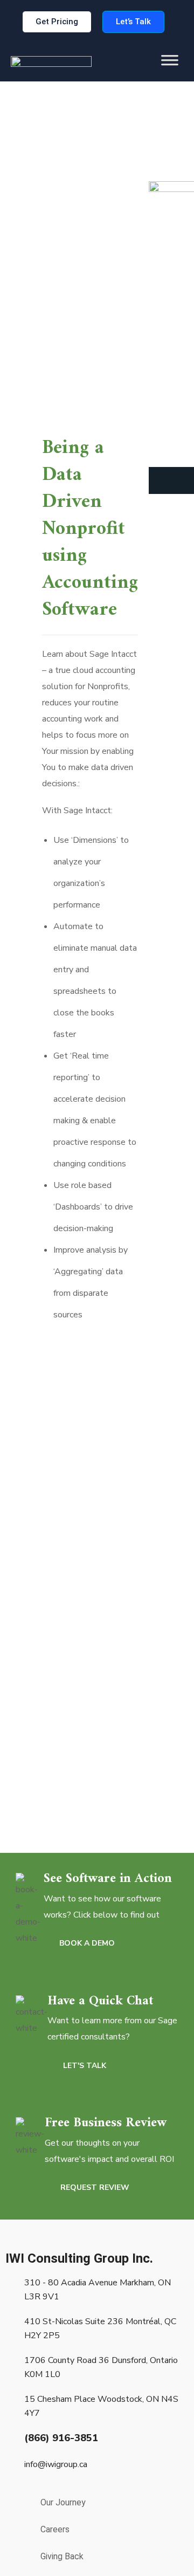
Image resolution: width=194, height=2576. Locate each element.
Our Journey (63, 2502)
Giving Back (62, 2556)
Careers (55, 2529)
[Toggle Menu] (170, 68)
